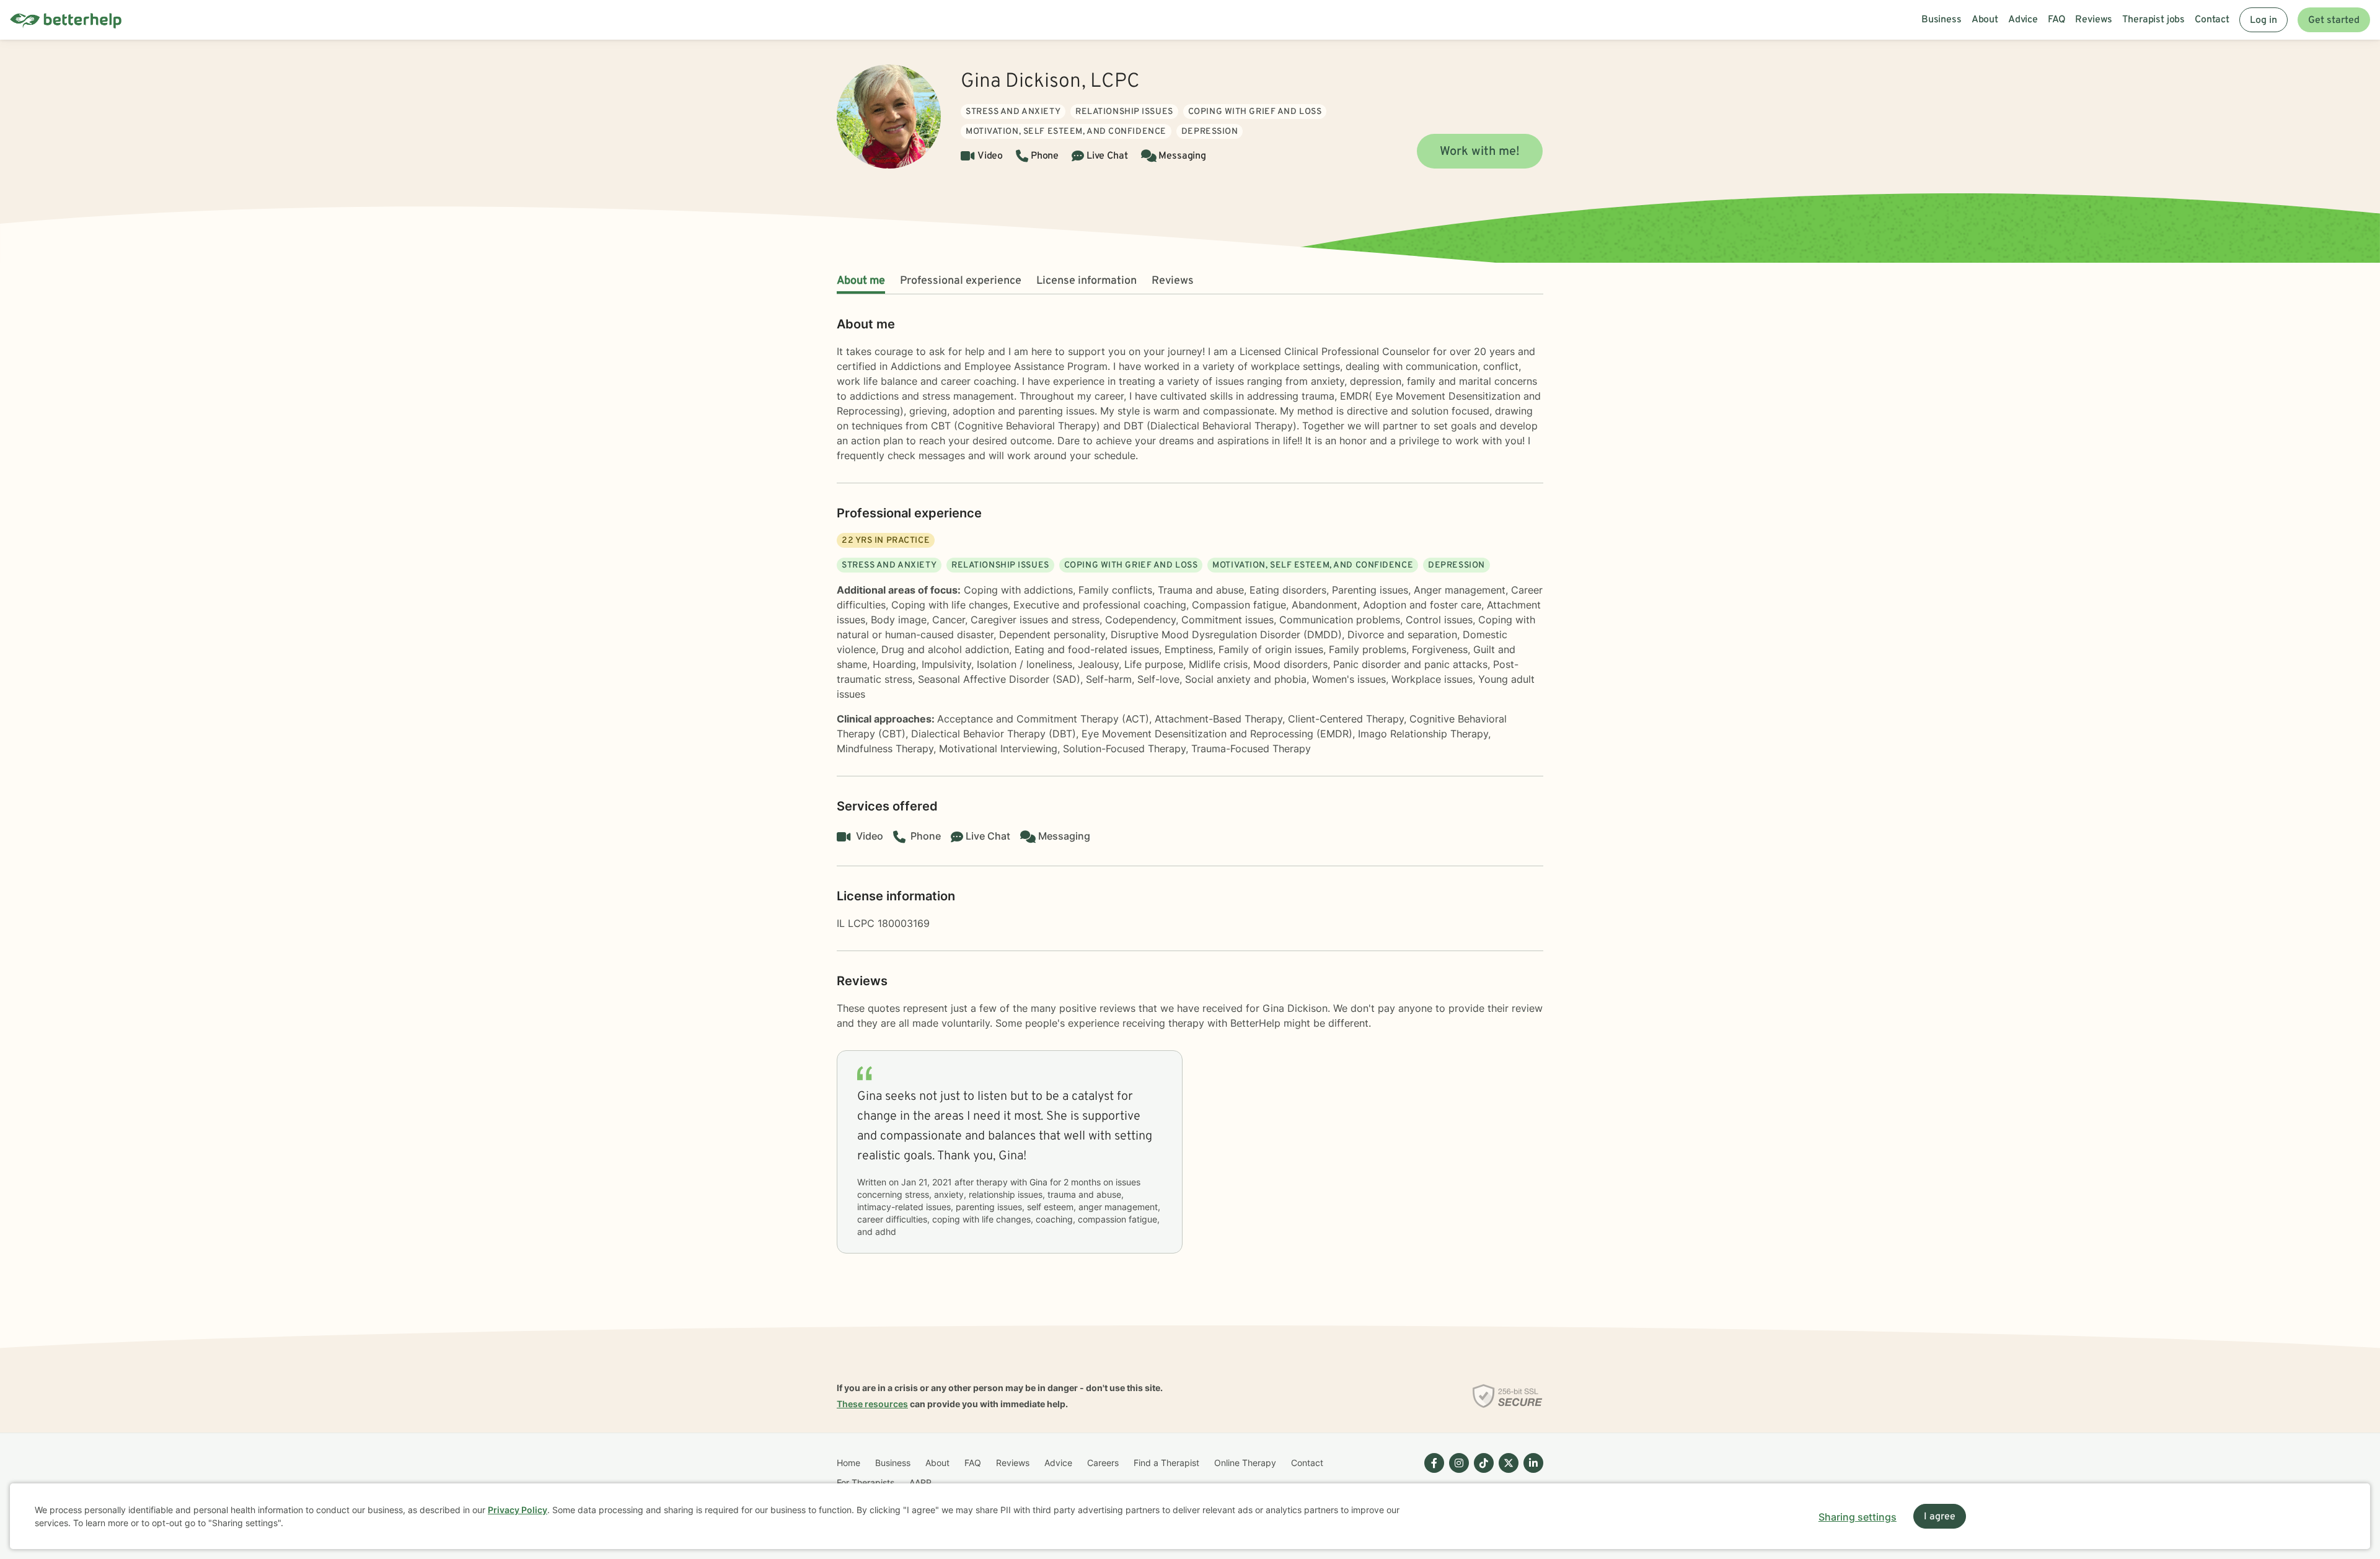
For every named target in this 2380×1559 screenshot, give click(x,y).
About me (861, 281)
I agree (1940, 1517)
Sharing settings (1858, 1517)
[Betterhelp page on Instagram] (1457, 1473)
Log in (2263, 20)
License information (1086, 281)
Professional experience (961, 281)
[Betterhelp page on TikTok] (1481, 1473)
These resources (872, 1404)
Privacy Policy (518, 1510)
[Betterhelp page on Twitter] (1506, 1473)
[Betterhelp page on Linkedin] (1531, 1473)
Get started (2334, 20)
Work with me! (1480, 152)
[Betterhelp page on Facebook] (1432, 1473)
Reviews (1173, 281)
